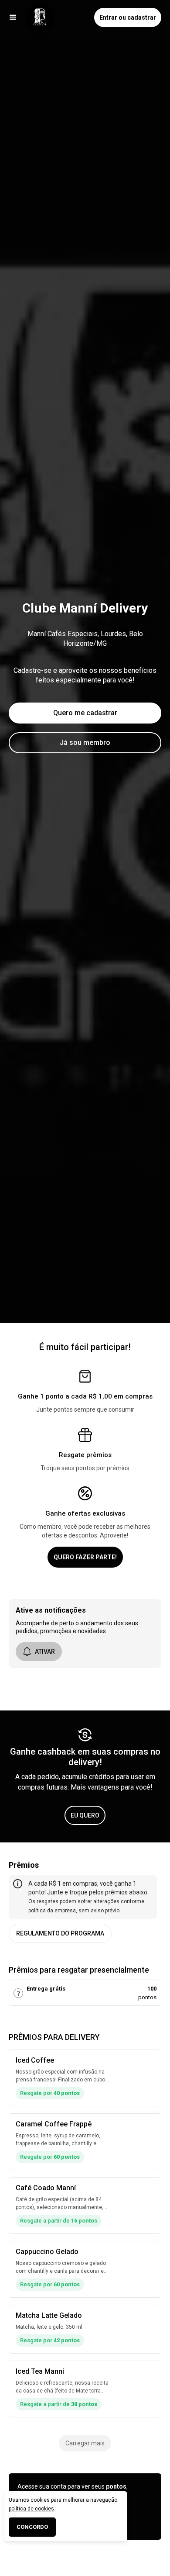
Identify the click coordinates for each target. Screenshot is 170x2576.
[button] (13, 17)
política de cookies (31, 2509)
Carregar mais (85, 2443)
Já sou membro (85, 743)
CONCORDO (32, 2527)
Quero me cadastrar (85, 713)
